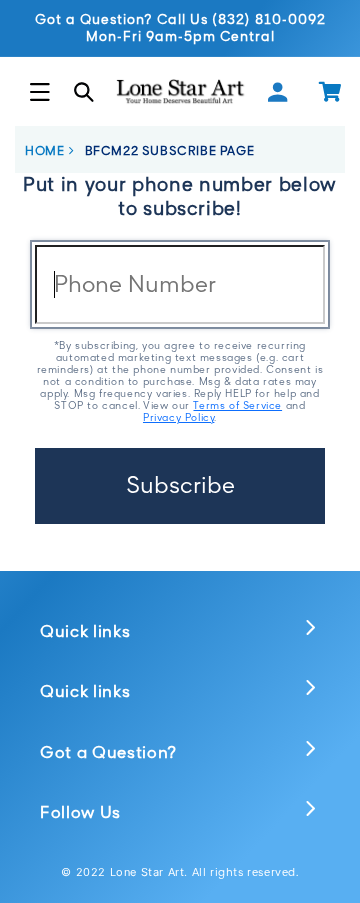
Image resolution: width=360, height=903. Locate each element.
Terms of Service (237, 405)
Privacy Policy (178, 417)
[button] (40, 92)
